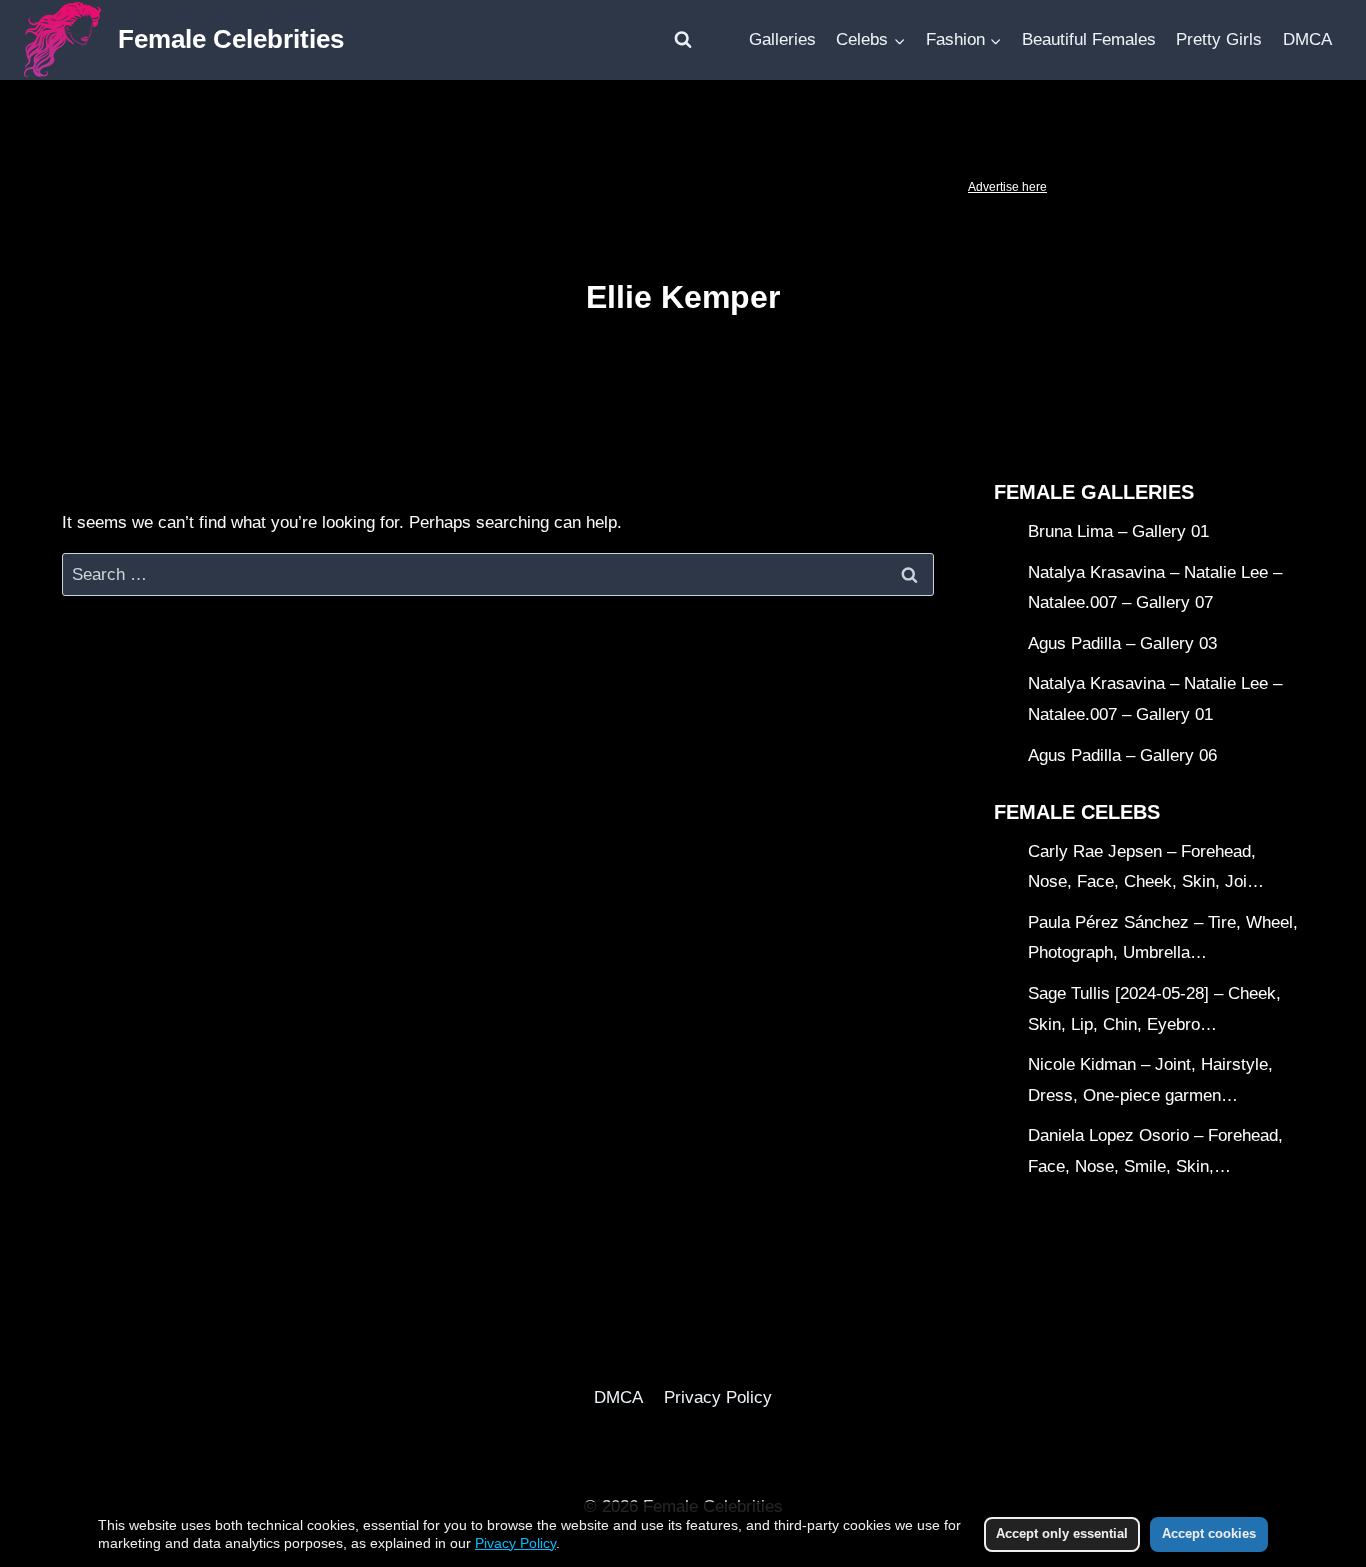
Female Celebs (1077, 812)
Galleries (782, 39)
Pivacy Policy (515, 1543)
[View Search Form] (683, 40)
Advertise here (1007, 187)
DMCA (1307, 39)
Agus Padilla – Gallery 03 (1122, 643)
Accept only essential (1062, 1533)
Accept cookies (1209, 1533)
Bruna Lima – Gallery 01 (1118, 531)
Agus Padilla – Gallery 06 (1122, 755)
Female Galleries (1094, 492)
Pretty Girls (1219, 39)
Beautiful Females (1089, 39)
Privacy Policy (718, 1397)
